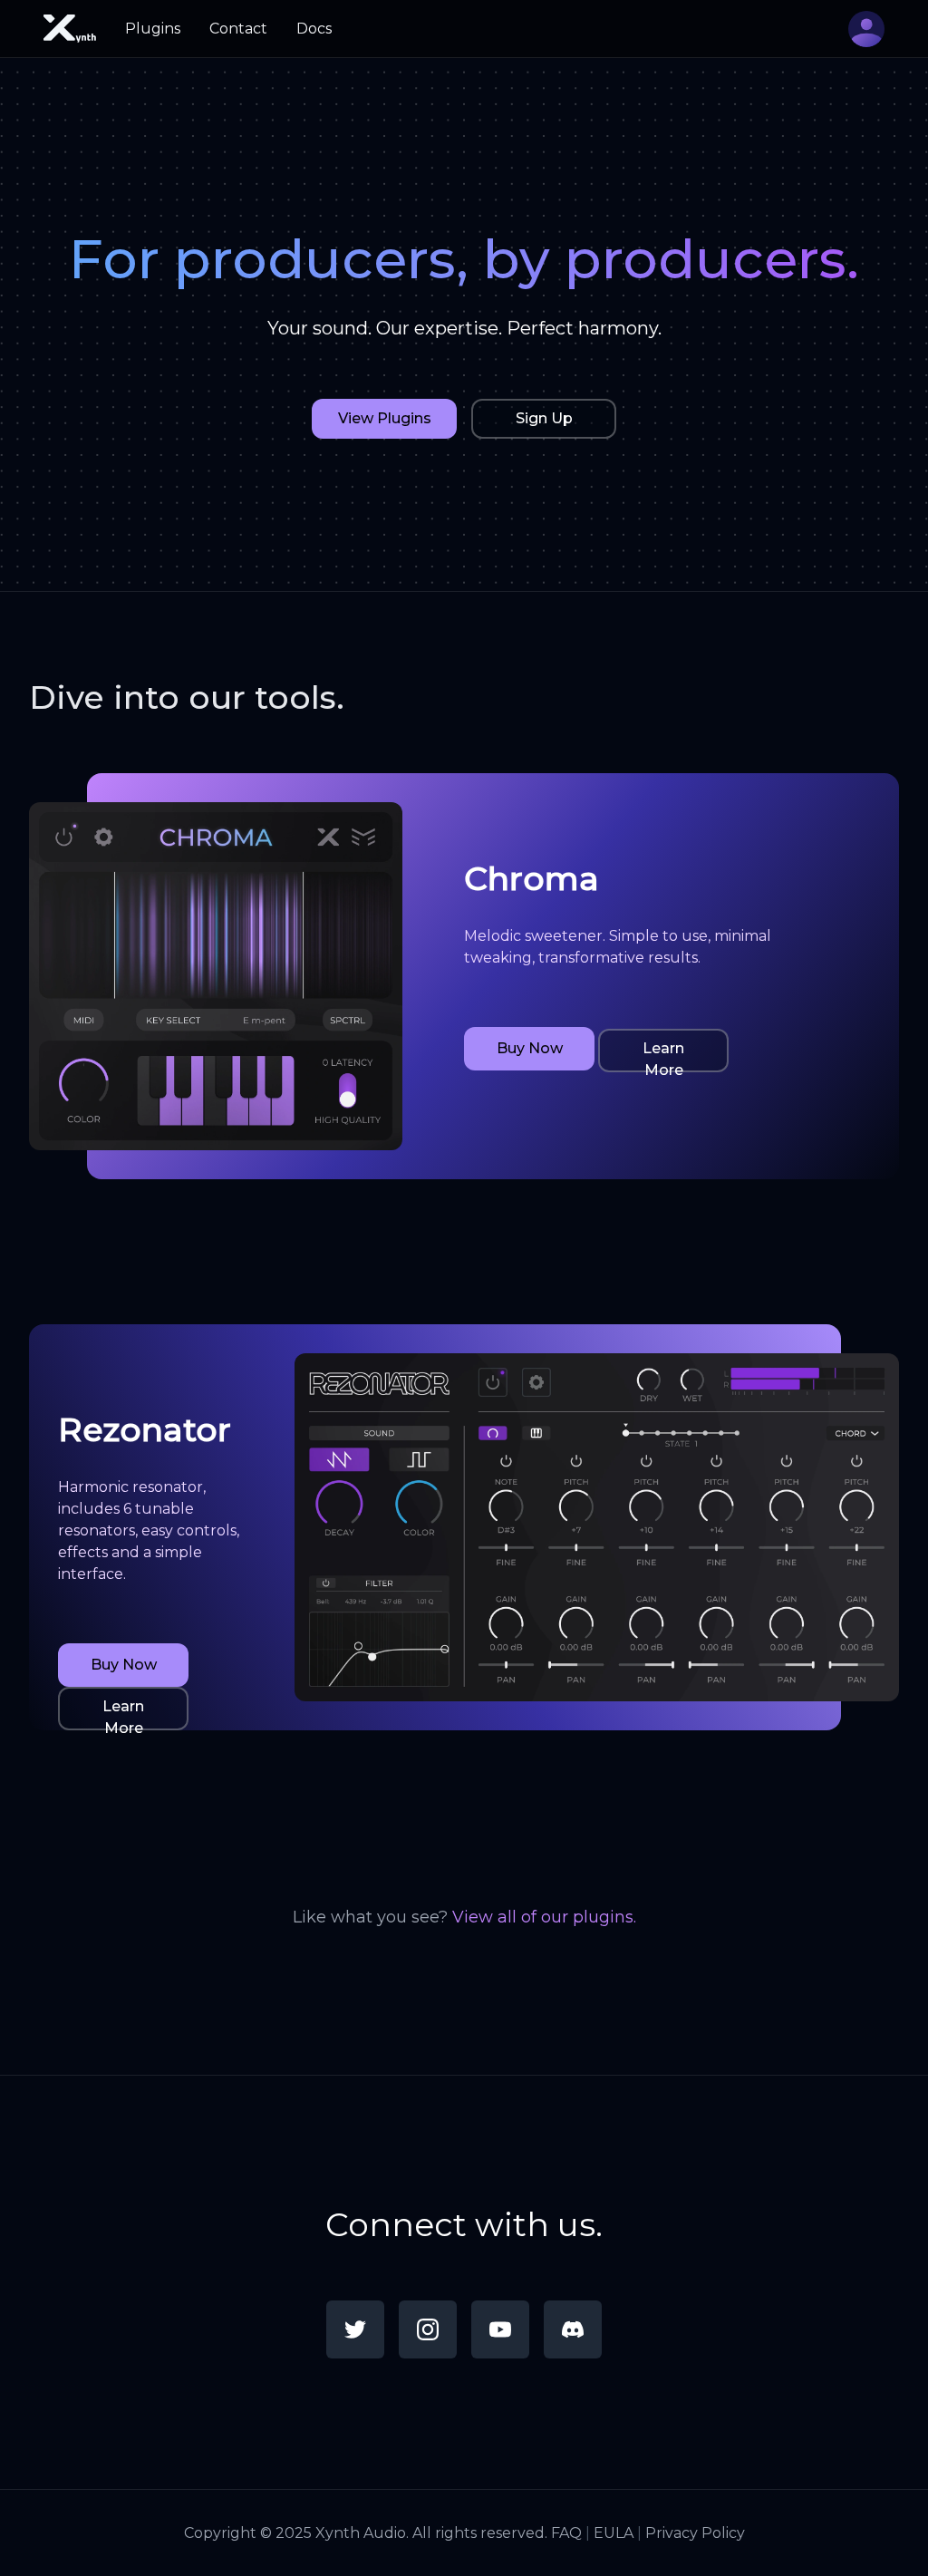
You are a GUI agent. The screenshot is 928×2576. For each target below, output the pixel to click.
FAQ (566, 2533)
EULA (614, 2533)
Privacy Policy (695, 2533)
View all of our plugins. (544, 1917)
